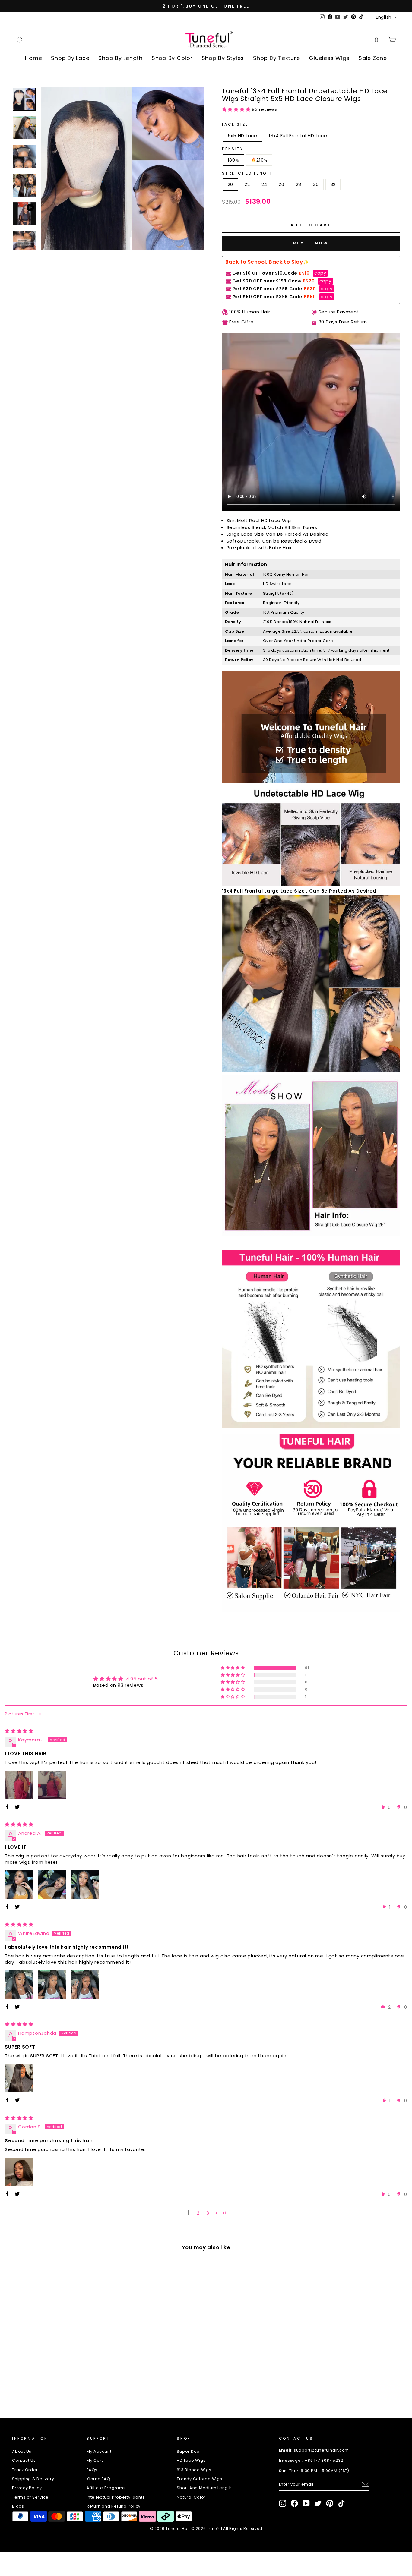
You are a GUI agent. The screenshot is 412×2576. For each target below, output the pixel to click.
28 (299, 184)
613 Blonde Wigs (194, 2470)
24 (265, 184)
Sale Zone (373, 58)
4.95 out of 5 (142, 1679)
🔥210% (259, 160)
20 (231, 184)
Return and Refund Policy (114, 2506)
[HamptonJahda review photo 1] (19, 2078)
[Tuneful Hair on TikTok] (341, 2503)
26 (282, 184)
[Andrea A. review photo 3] (85, 1885)
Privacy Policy (27, 2488)
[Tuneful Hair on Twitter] (318, 2503)
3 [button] (208, 2213)
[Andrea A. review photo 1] (19, 1885)
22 (247, 184)
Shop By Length (120, 58)
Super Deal (189, 2451)
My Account (99, 2451)
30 (316, 184)
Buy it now (311, 243)
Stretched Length (248, 173)
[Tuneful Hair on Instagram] (283, 2503)
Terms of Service (30, 2497)
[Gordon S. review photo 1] (19, 2172)
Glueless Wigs (329, 58)
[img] (19, 1731)
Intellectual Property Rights (116, 2497)
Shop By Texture (276, 58)
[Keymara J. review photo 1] (19, 1785)
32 (333, 184)
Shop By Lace (70, 58)
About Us (22, 2451)
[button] (237, 109)
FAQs (92, 2470)
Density (233, 149)
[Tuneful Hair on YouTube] (306, 2503)
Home (33, 58)
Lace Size (235, 124)
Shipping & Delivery (33, 2479)
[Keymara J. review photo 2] (52, 1785)
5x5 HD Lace (242, 135)
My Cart (95, 2460)
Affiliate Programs (106, 2488)
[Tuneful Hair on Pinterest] (330, 2503)
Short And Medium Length (204, 2488)
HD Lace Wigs (191, 2460)
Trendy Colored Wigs (199, 2479)
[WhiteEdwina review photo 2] (52, 1985)
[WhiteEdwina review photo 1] (19, 1985)
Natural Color (191, 2497)
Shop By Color (172, 58)
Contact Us (24, 2460)
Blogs (18, 2506)
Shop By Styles (223, 58)
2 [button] (198, 2213)
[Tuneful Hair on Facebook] (294, 2503)
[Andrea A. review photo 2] (52, 1885)
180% (233, 160)
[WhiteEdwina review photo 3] (85, 1985)
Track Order (25, 2470)
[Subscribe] (366, 2484)
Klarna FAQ (98, 2479)
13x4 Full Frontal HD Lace (298, 135)
